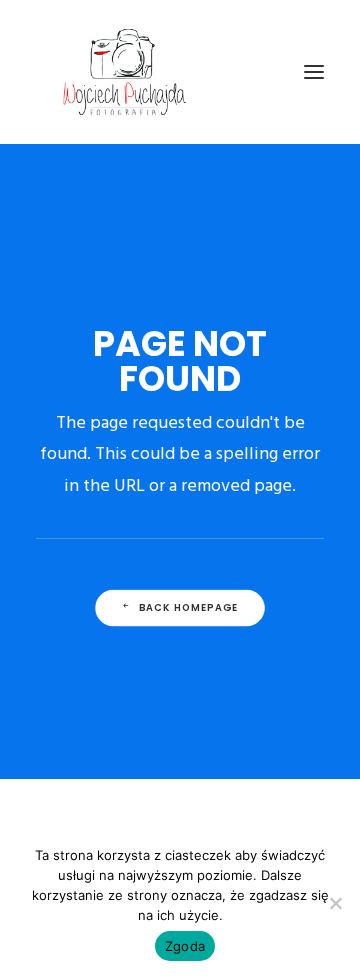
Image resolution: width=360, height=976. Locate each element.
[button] (314, 72)
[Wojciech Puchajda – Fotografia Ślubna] (126, 72)
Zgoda (185, 946)
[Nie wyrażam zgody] (335, 903)
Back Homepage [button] (189, 608)
